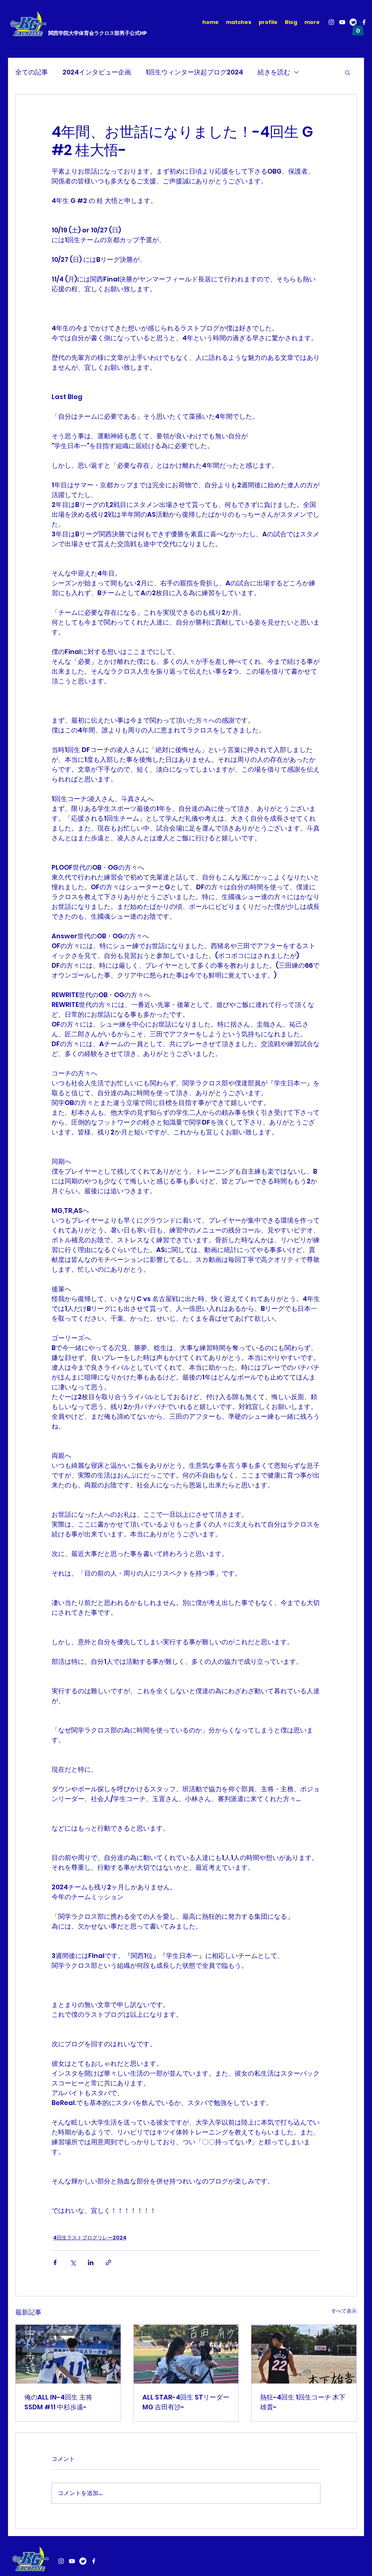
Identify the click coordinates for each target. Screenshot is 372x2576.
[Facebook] (364, 22)
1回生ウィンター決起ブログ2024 (194, 72)
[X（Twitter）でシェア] (73, 2262)
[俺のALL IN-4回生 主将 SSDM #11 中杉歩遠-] (68, 2354)
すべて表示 (344, 2311)
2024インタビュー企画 (97, 72)
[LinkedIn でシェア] (91, 2262)
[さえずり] (83, 2561)
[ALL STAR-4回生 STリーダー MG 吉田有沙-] (186, 2354)
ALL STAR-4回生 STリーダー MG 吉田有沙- (186, 2402)
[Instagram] (331, 22)
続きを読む (274, 72)
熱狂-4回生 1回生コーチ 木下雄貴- (303, 2402)
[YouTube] (342, 22)
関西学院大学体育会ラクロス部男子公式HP (98, 33)
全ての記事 (32, 72)
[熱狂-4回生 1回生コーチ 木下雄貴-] (304, 2354)
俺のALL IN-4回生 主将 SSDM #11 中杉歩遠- (58, 2402)
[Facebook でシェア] (55, 2262)
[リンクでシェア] (108, 2262)
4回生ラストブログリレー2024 (90, 2238)
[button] (358, 28)
